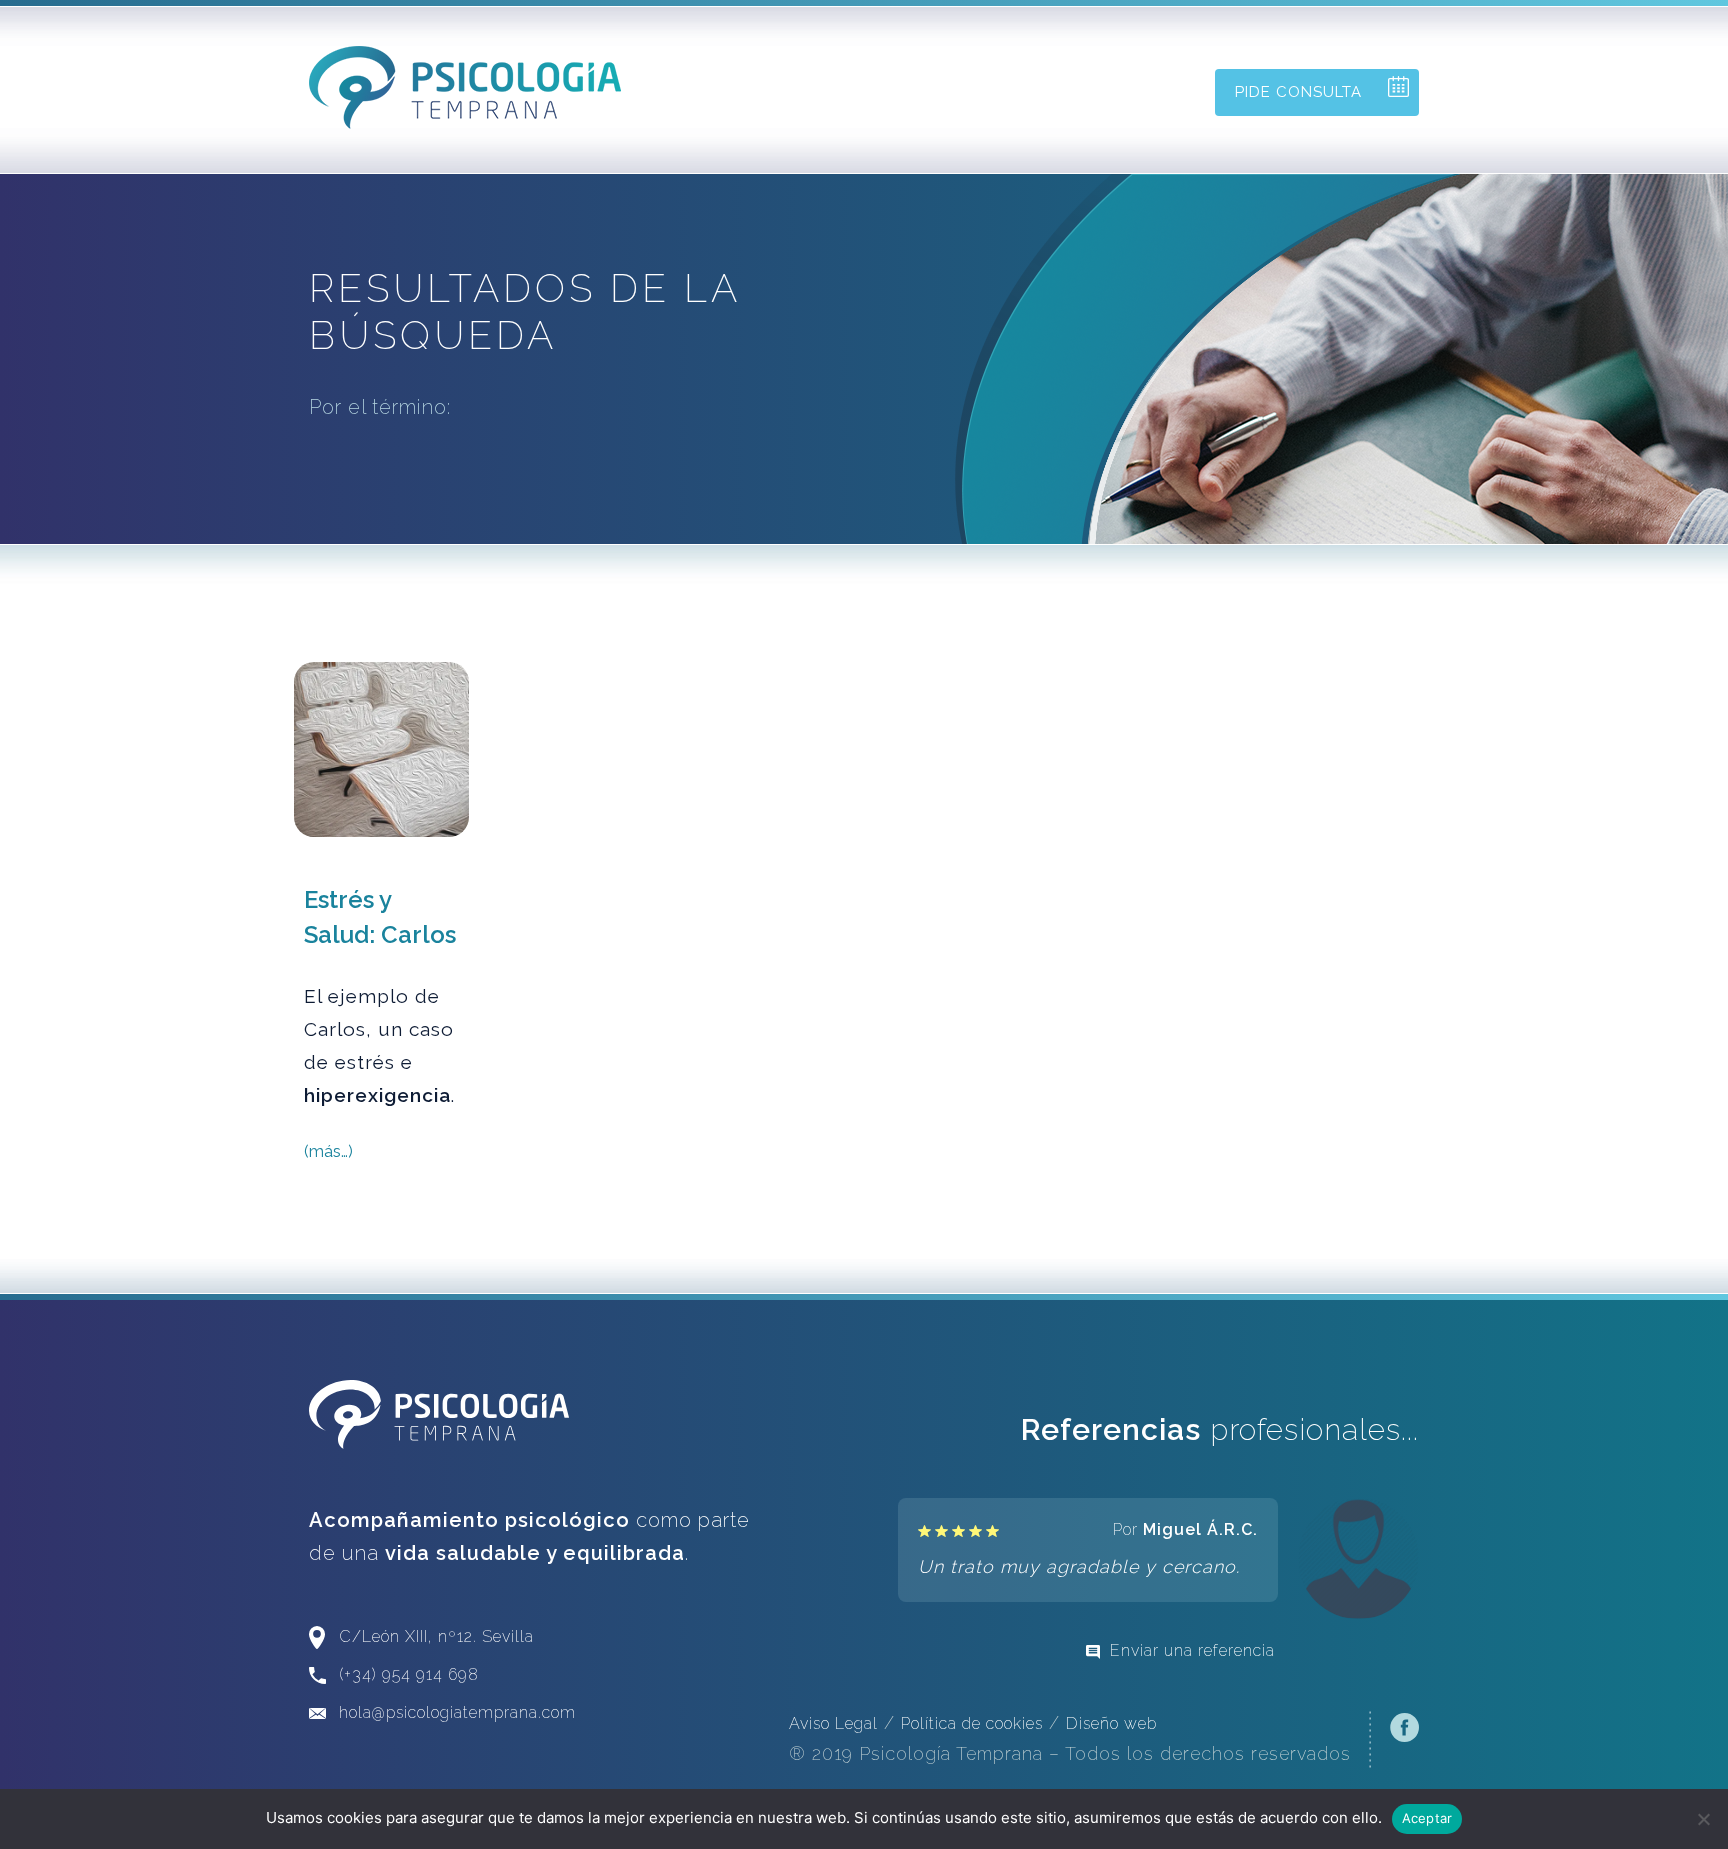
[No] (1703, 1819)
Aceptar (1427, 1818)
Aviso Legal (833, 1723)
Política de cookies (972, 1723)
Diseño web (1111, 1723)
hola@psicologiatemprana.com (457, 1712)
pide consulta (1298, 92)
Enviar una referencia (1192, 1650)
